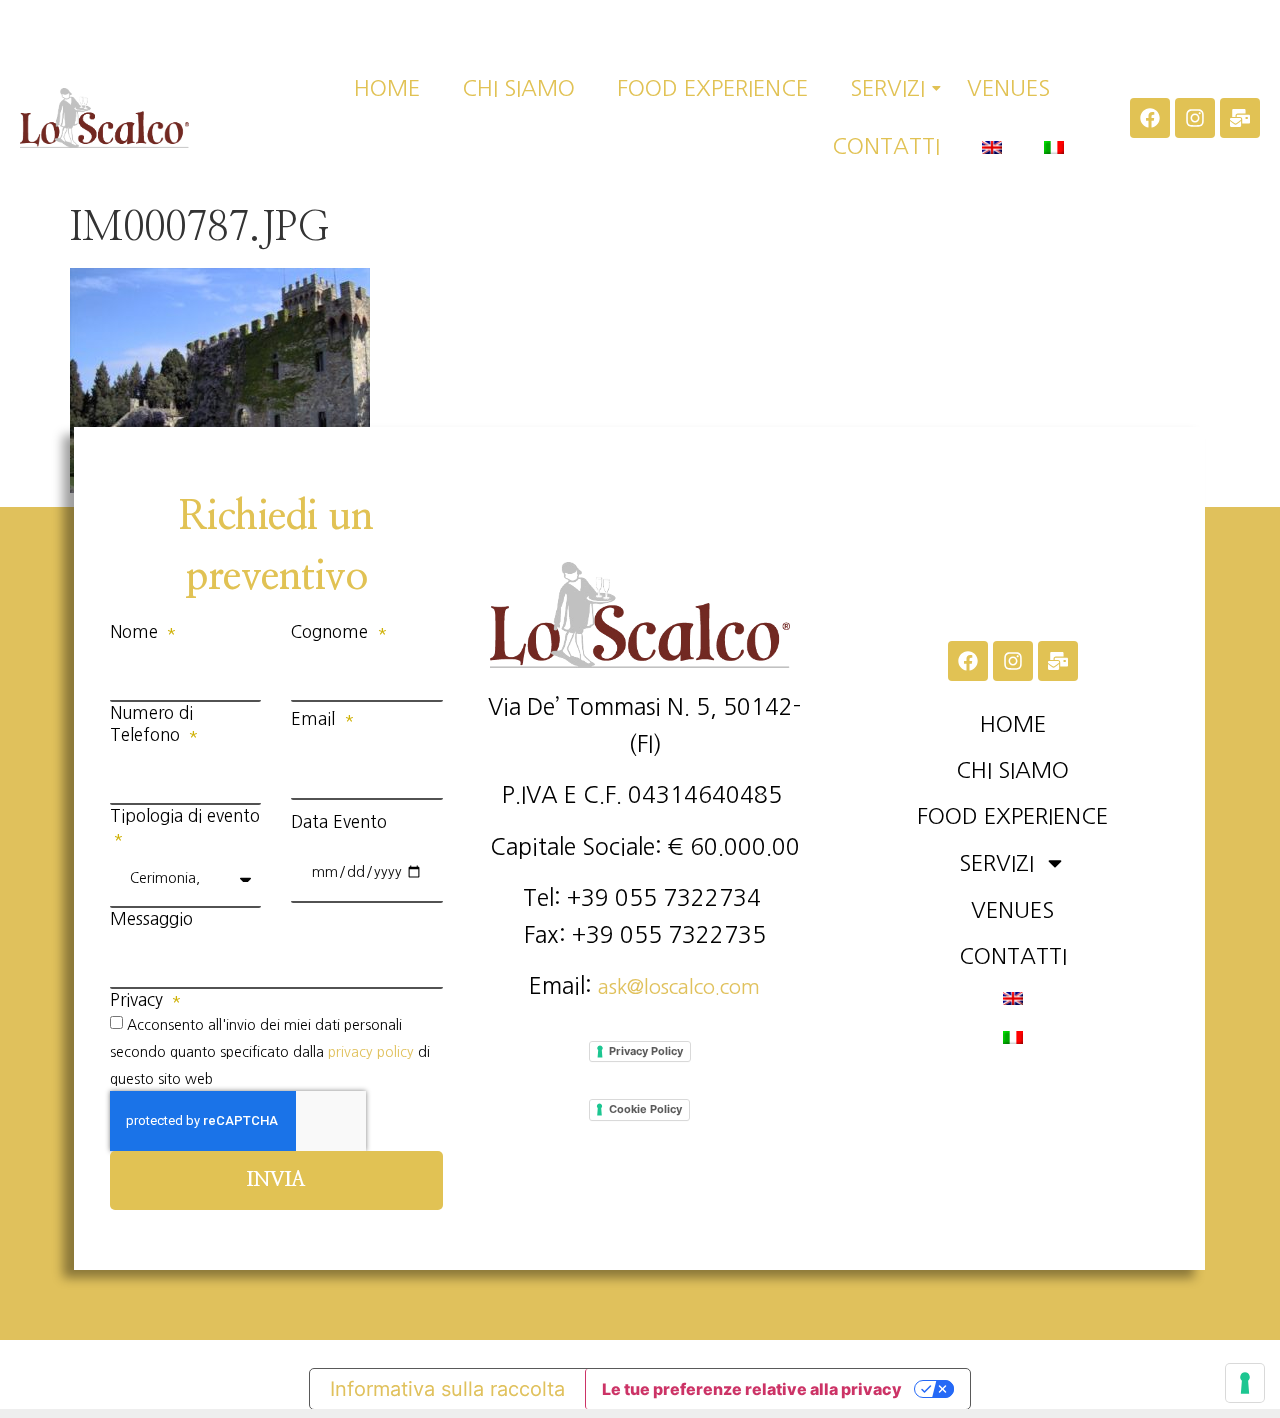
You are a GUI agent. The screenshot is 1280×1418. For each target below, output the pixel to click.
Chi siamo (518, 88)
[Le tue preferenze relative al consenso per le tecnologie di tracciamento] (1245, 1383)
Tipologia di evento (185, 815)
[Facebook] (1150, 118)
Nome (136, 631)
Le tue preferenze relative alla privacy (752, 1389)
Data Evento (339, 821)
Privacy (139, 999)
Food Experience (712, 88)
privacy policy (371, 1052)
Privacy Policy (646, 1051)
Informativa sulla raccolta (447, 1389)
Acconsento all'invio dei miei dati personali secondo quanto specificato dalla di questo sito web (270, 1051)
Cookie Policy (645, 1109)
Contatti (886, 146)
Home (387, 88)
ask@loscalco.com (679, 987)
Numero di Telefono (151, 723)
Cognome (332, 631)
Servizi (887, 88)
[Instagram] (1195, 118)
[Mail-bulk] (1240, 118)
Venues (1008, 88)
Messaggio (151, 918)
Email (315, 718)
